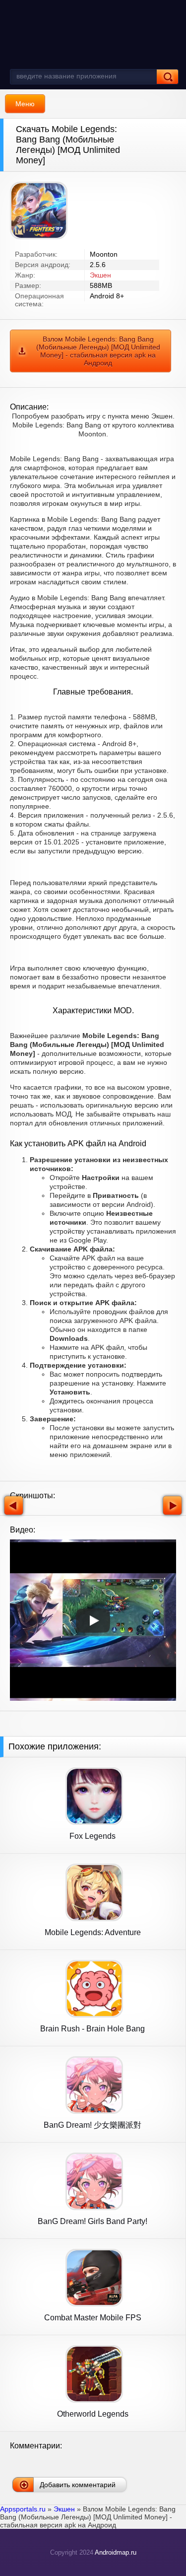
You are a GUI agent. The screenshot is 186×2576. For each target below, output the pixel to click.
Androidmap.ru (116, 2552)
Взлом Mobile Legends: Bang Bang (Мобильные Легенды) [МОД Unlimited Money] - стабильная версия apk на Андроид (98, 351)
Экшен (100, 275)
